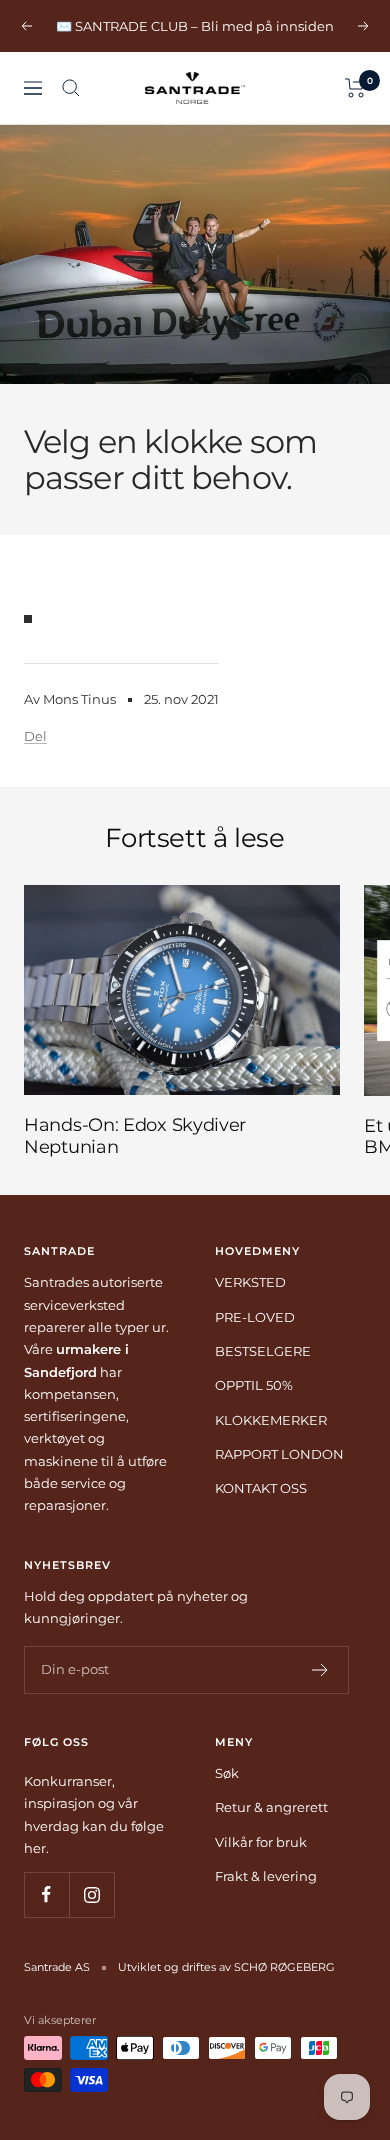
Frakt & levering (266, 1876)
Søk (227, 1773)
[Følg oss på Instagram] (91, 1894)
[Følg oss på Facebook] (46, 1894)
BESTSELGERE (263, 1351)
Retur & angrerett (271, 1807)
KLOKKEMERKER (271, 1420)
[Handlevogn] (355, 88)
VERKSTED (250, 1282)
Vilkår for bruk (261, 1842)
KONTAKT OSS (261, 1488)
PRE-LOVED (255, 1317)
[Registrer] (320, 1670)
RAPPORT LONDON (279, 1454)
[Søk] (71, 88)
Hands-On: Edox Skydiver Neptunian (135, 1136)
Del (35, 736)
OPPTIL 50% (254, 1385)
